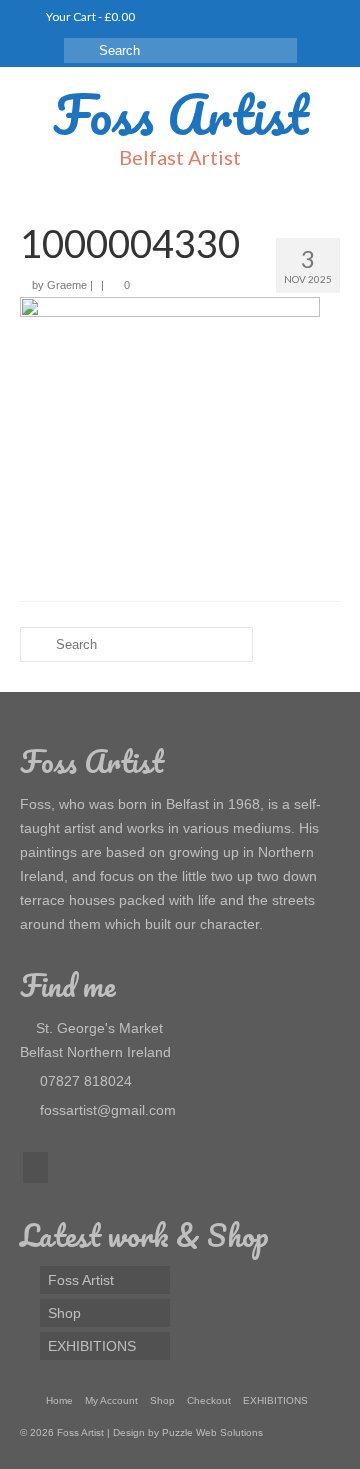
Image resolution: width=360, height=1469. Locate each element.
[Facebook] (35, 1167)
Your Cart (89, 16)
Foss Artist (180, 114)
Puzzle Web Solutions (212, 1432)
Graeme (67, 285)
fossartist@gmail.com (106, 1110)
